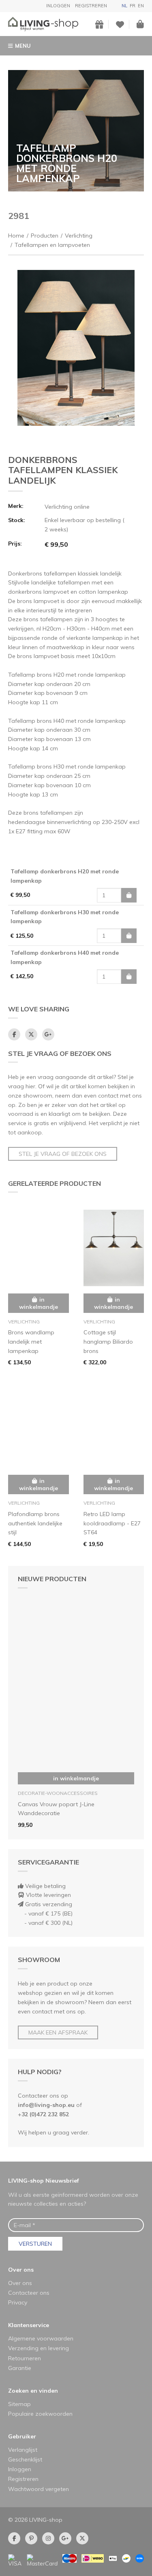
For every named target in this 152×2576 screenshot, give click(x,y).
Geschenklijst (25, 2459)
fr (133, 6)
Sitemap (19, 2404)
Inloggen (58, 6)
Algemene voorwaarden (41, 2338)
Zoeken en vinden (33, 2391)
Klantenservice (29, 2325)
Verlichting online (67, 507)
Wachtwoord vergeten (39, 2489)
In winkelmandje (76, 1778)
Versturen (35, 2244)
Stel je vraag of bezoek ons (63, 1154)
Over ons (21, 2270)
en (141, 6)
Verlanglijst (23, 2450)
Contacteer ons (29, 2293)
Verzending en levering (39, 2348)
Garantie (20, 2368)
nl (124, 6)
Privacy (18, 2302)
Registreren (91, 6)
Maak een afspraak (58, 2032)
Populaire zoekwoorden (40, 2414)
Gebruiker (22, 2436)
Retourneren (25, 2358)
